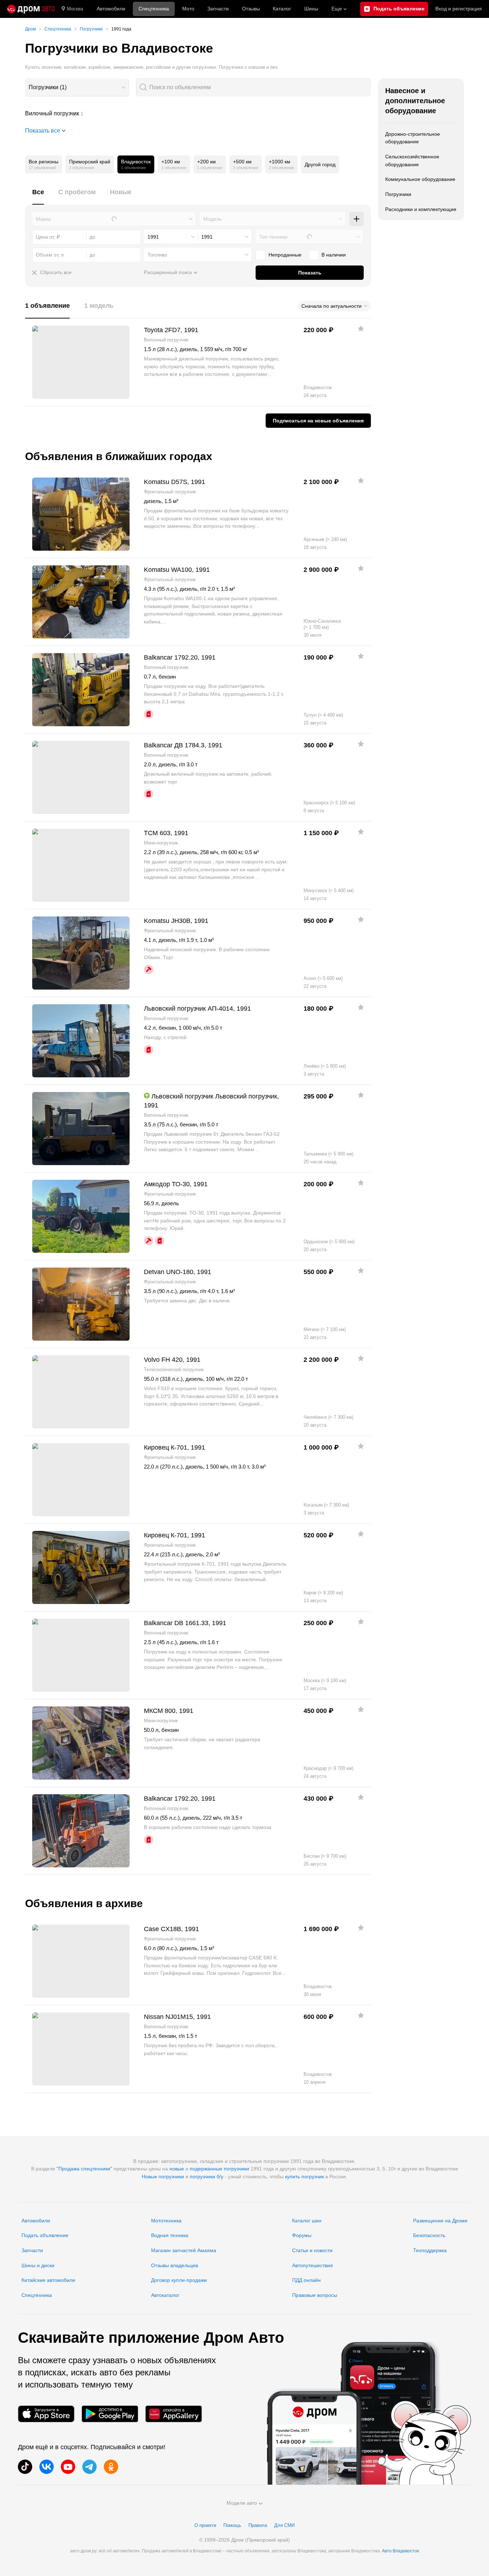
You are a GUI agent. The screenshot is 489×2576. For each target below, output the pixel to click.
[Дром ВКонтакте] (47, 2467)
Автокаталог (165, 2295)
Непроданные (285, 255)
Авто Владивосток (400, 2551)
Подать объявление (45, 2235)
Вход (459, 9)
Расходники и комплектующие (421, 209)
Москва (75, 9)
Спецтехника (37, 2295)
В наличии (334, 255)
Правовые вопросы (315, 2295)
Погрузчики (398, 194)
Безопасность (429, 2235)
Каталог (282, 9)
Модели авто (242, 2503)
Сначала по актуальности (331, 306)
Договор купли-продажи (179, 2280)
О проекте (205, 2525)
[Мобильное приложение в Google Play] (110, 2414)
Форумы (302, 2235)
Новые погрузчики (163, 2177)
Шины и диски (38, 2265)
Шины (311, 9)
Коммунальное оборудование (420, 179)
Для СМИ (284, 2525)
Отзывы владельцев (175, 2265)
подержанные (206, 2169)
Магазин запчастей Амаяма (184, 2250)
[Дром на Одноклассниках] (111, 2467)
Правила (258, 2525)
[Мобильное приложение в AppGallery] (174, 2414)
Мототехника (166, 2221)
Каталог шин (307, 2221)
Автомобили (111, 9)
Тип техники (273, 237)
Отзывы (251, 9)
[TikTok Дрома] (25, 2467)
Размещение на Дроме (440, 2221)
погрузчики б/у (207, 2177)
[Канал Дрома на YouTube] (68, 2467)
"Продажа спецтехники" (84, 2169)
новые (177, 2169)
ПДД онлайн (306, 2280)
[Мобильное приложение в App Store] (46, 2414)
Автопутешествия (313, 2265)
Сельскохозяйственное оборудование (412, 161)
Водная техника (170, 2235)
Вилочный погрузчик (198, 114)
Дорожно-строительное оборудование (413, 138)
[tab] (38, 196)
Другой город (320, 164)
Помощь (232, 2525)
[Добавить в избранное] (361, 329)
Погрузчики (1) (48, 87)
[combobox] (77, 87)
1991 (153, 237)
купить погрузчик (304, 2177)
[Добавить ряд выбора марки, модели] (357, 219)
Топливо (157, 255)
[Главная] (31, 9)
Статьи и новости (312, 2250)
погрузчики (236, 2169)
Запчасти (218, 9)
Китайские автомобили (48, 2280)
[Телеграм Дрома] (89, 2467)
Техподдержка (430, 2250)
